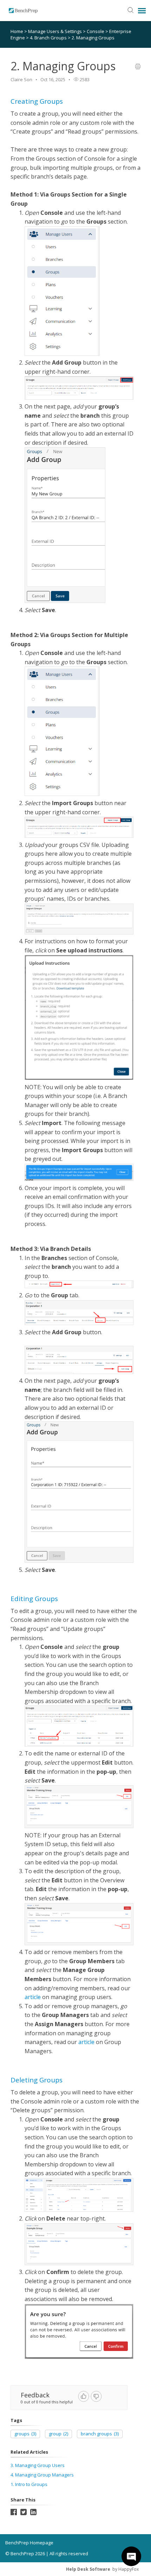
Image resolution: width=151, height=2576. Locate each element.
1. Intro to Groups (29, 2484)
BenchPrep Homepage (29, 2543)
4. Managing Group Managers (42, 2475)
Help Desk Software (88, 2569)
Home (17, 31)
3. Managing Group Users (38, 2465)
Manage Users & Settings (55, 31)
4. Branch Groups (49, 38)
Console (96, 31)
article (33, 1997)
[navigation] (142, 11)
